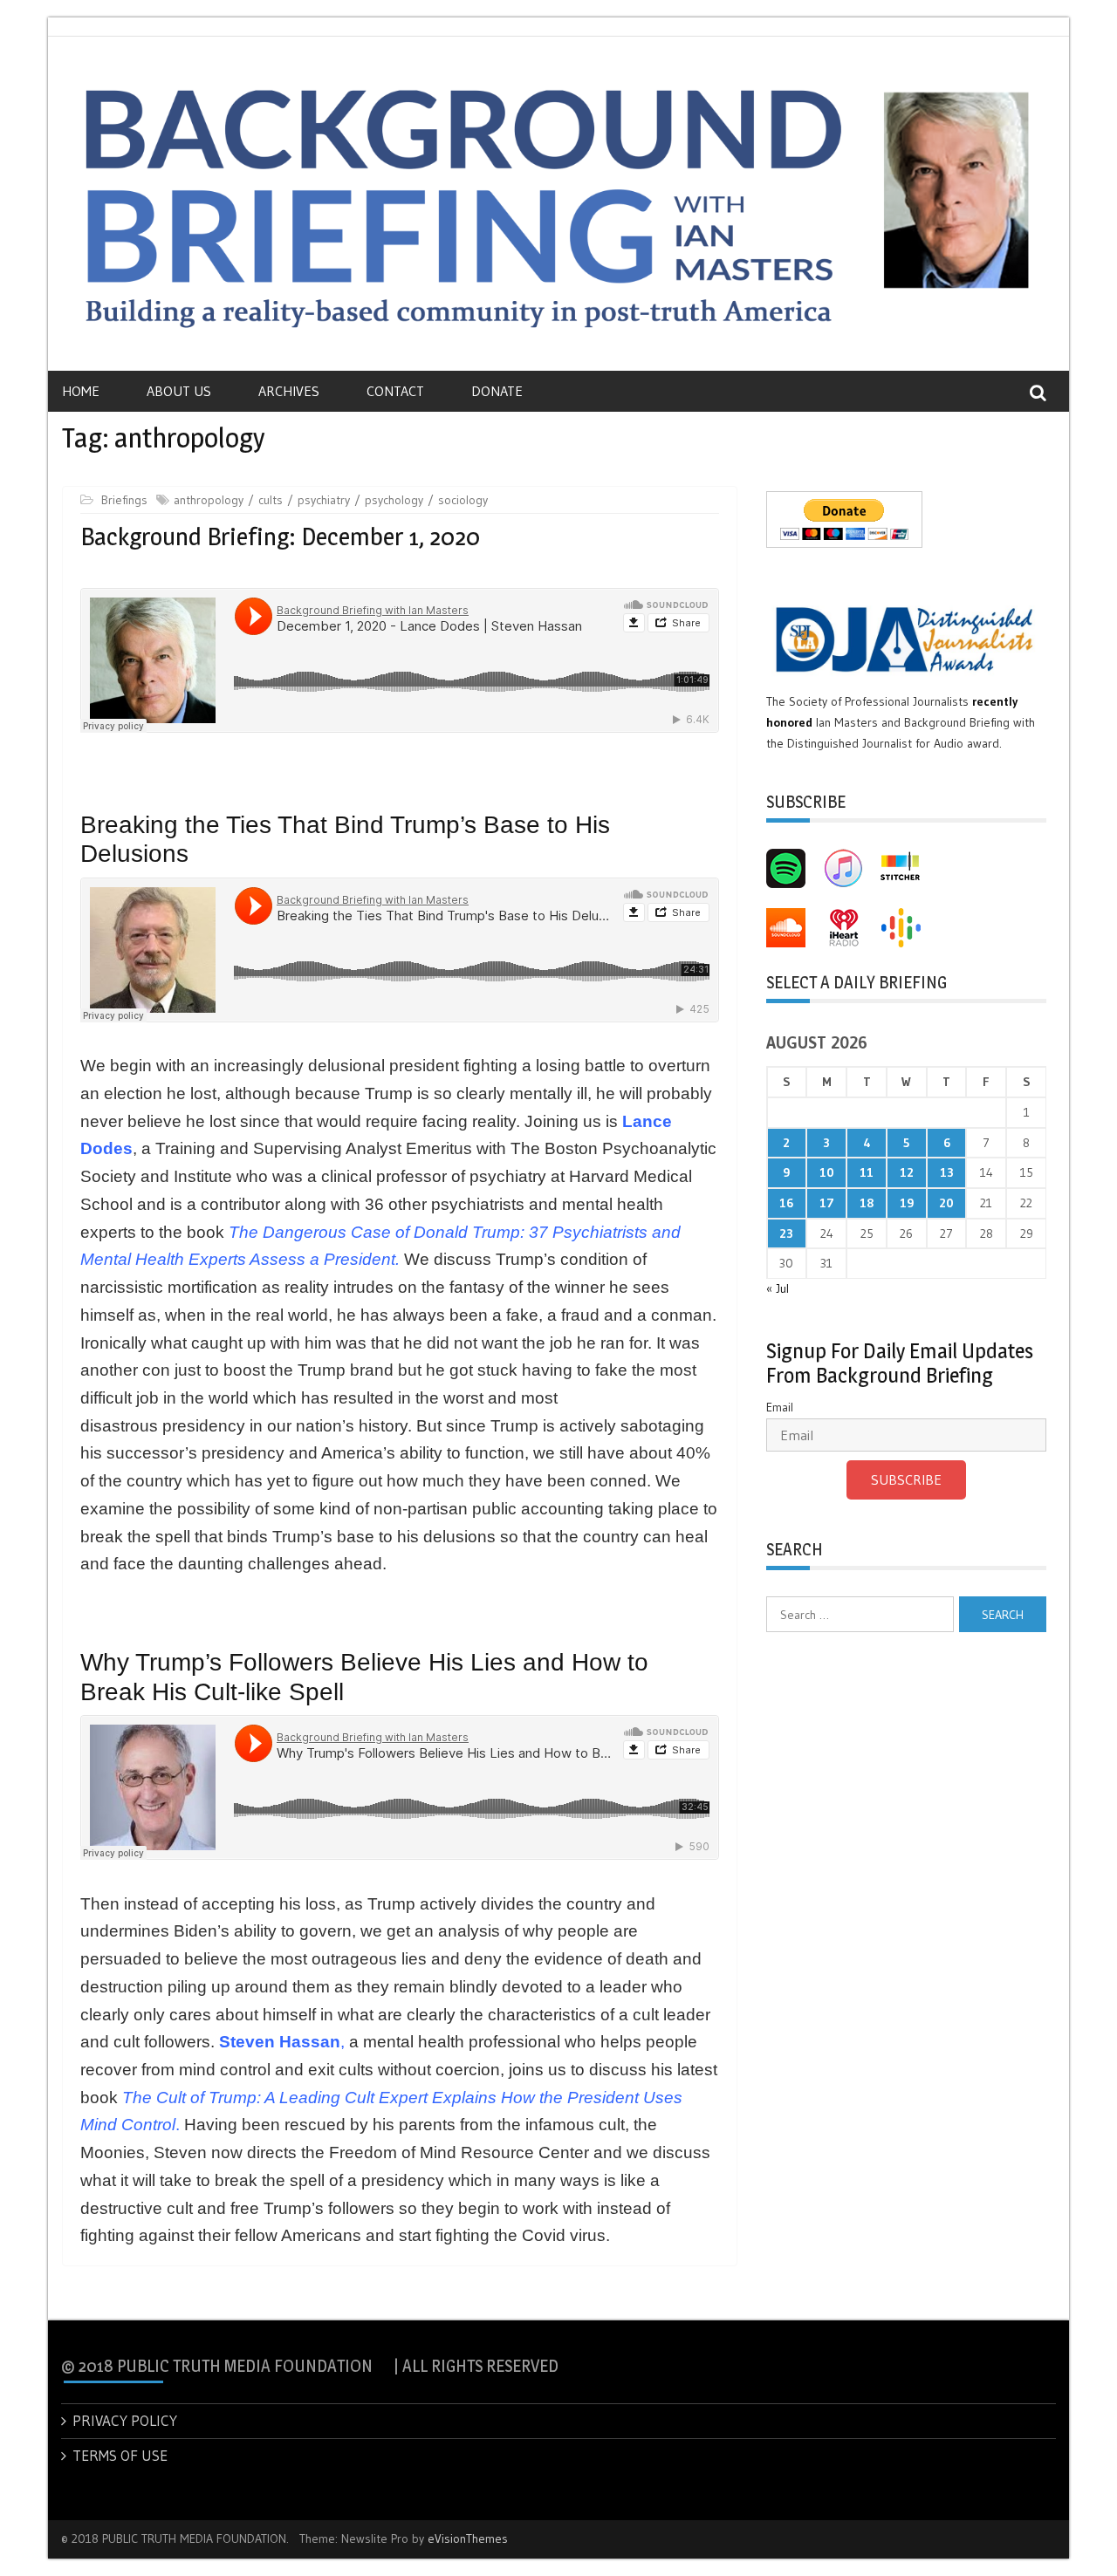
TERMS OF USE (120, 2455)
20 (946, 1203)
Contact (395, 391)
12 (907, 1172)
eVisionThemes (468, 2538)
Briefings (124, 500)
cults (271, 500)
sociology (463, 500)
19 (907, 1203)
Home (81, 391)
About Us (179, 391)
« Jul (778, 1288)
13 (947, 1172)
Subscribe (906, 1479)
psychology (394, 500)
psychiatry (324, 500)
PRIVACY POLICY (125, 2420)
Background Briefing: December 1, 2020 (280, 536)
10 (827, 1172)
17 (827, 1203)
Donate (497, 391)
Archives (289, 391)
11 (867, 1172)
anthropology (209, 500)
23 (786, 1233)
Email (780, 1407)
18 (867, 1203)
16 (786, 1203)
